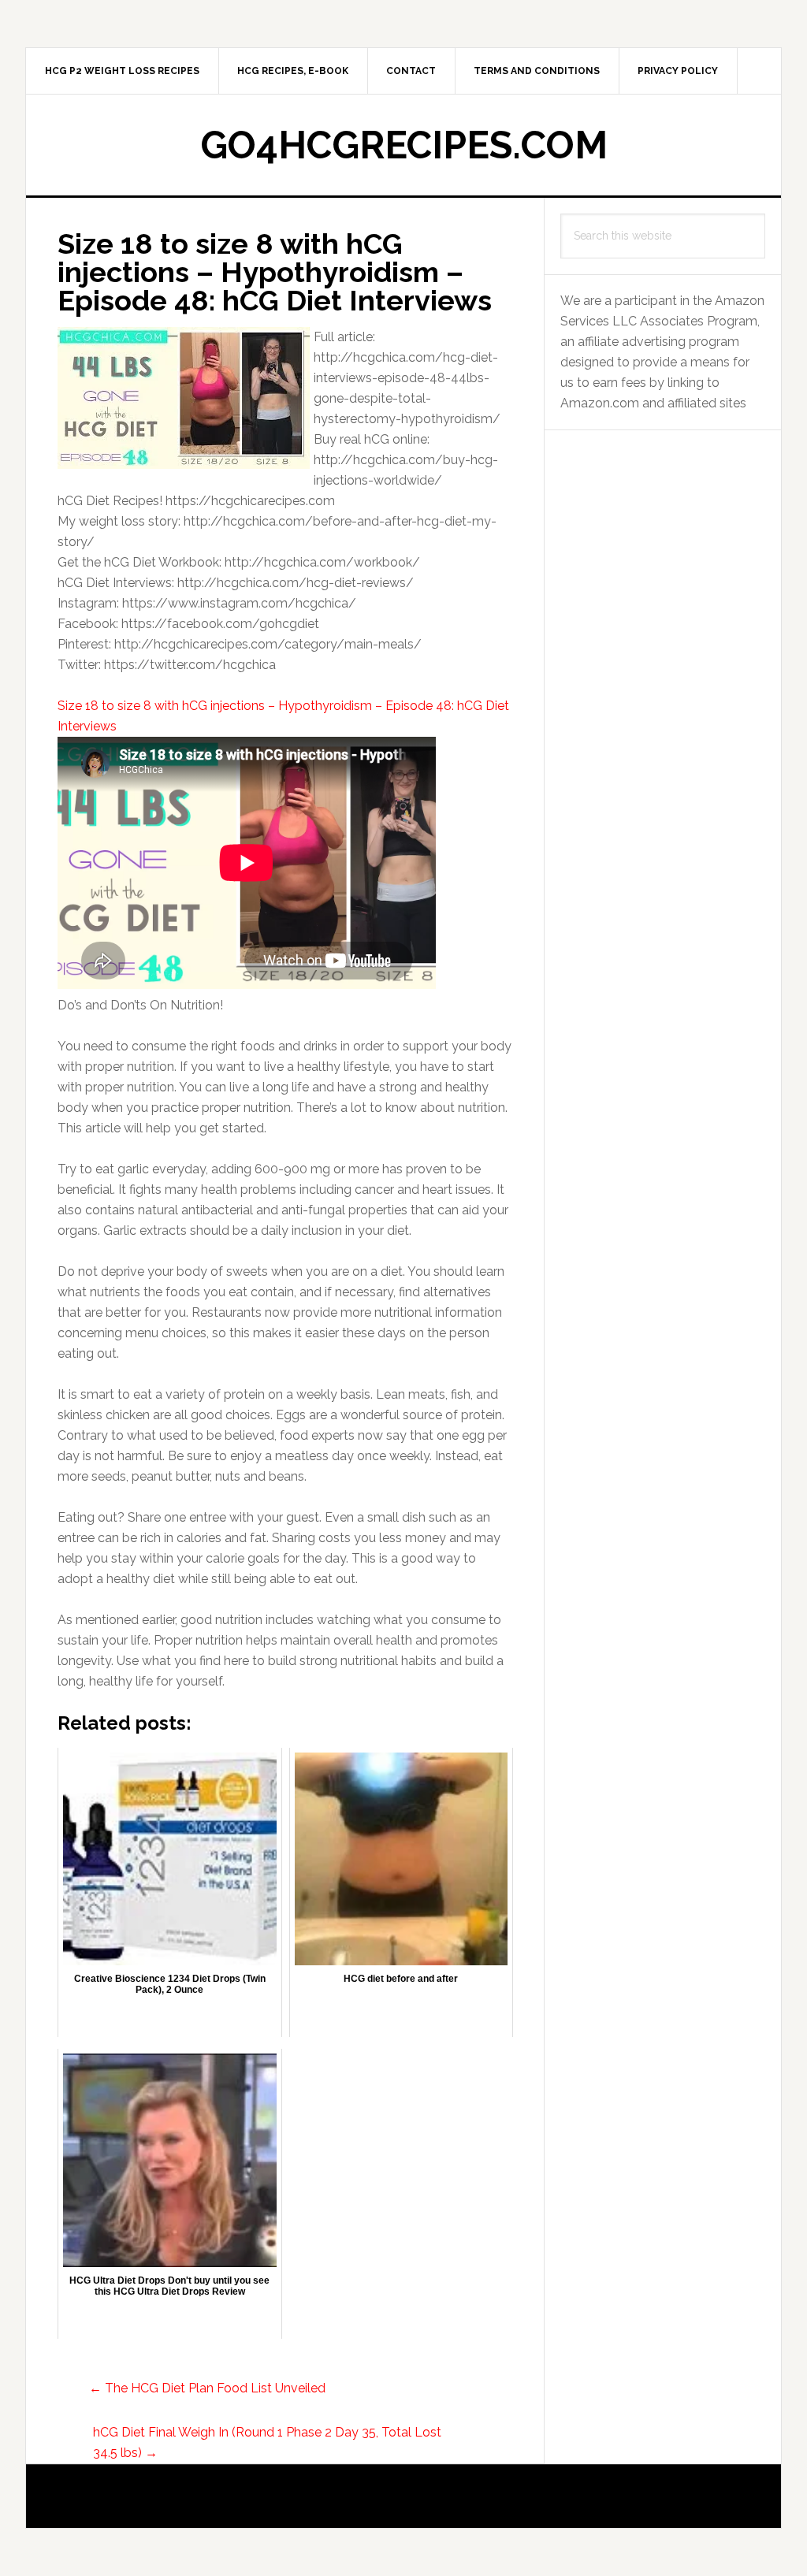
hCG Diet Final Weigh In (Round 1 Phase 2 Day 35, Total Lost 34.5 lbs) (267, 2442)
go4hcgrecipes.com (404, 145)
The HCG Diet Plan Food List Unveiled (207, 2388)
